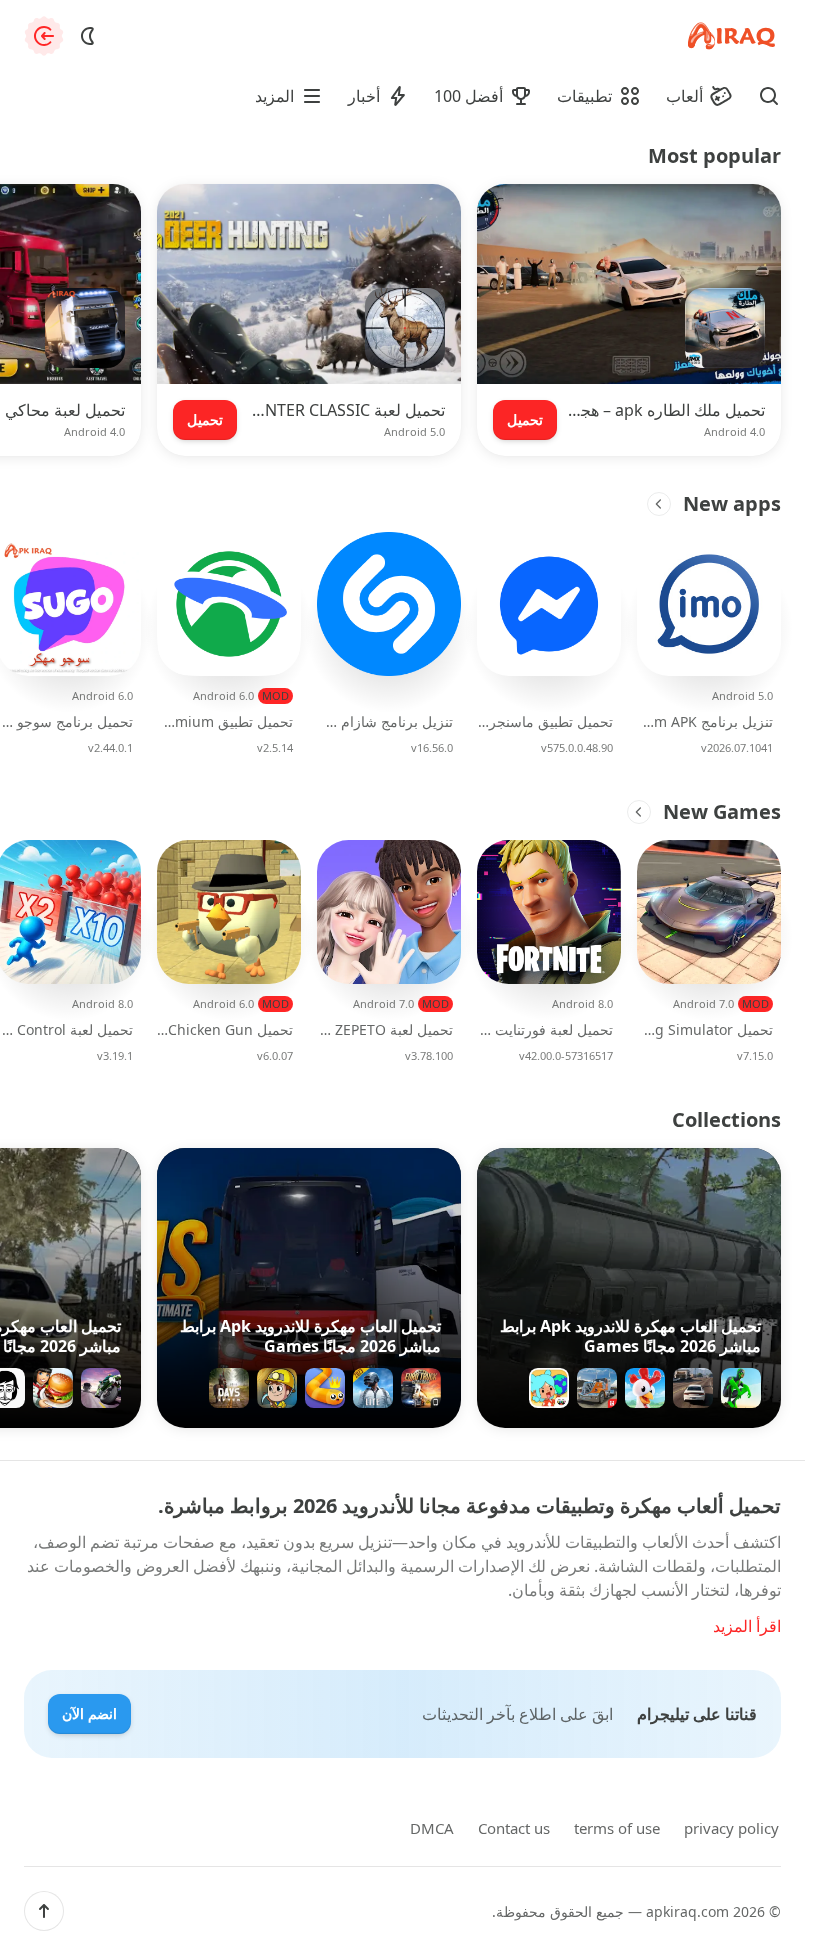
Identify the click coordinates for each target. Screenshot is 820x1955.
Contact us (514, 1828)
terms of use (617, 1828)
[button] (44, 1911)
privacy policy (731, 1828)
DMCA (432, 1828)
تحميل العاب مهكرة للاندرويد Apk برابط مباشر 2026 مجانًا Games (630, 1336)
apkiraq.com (687, 1911)
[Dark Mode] (88, 36)
